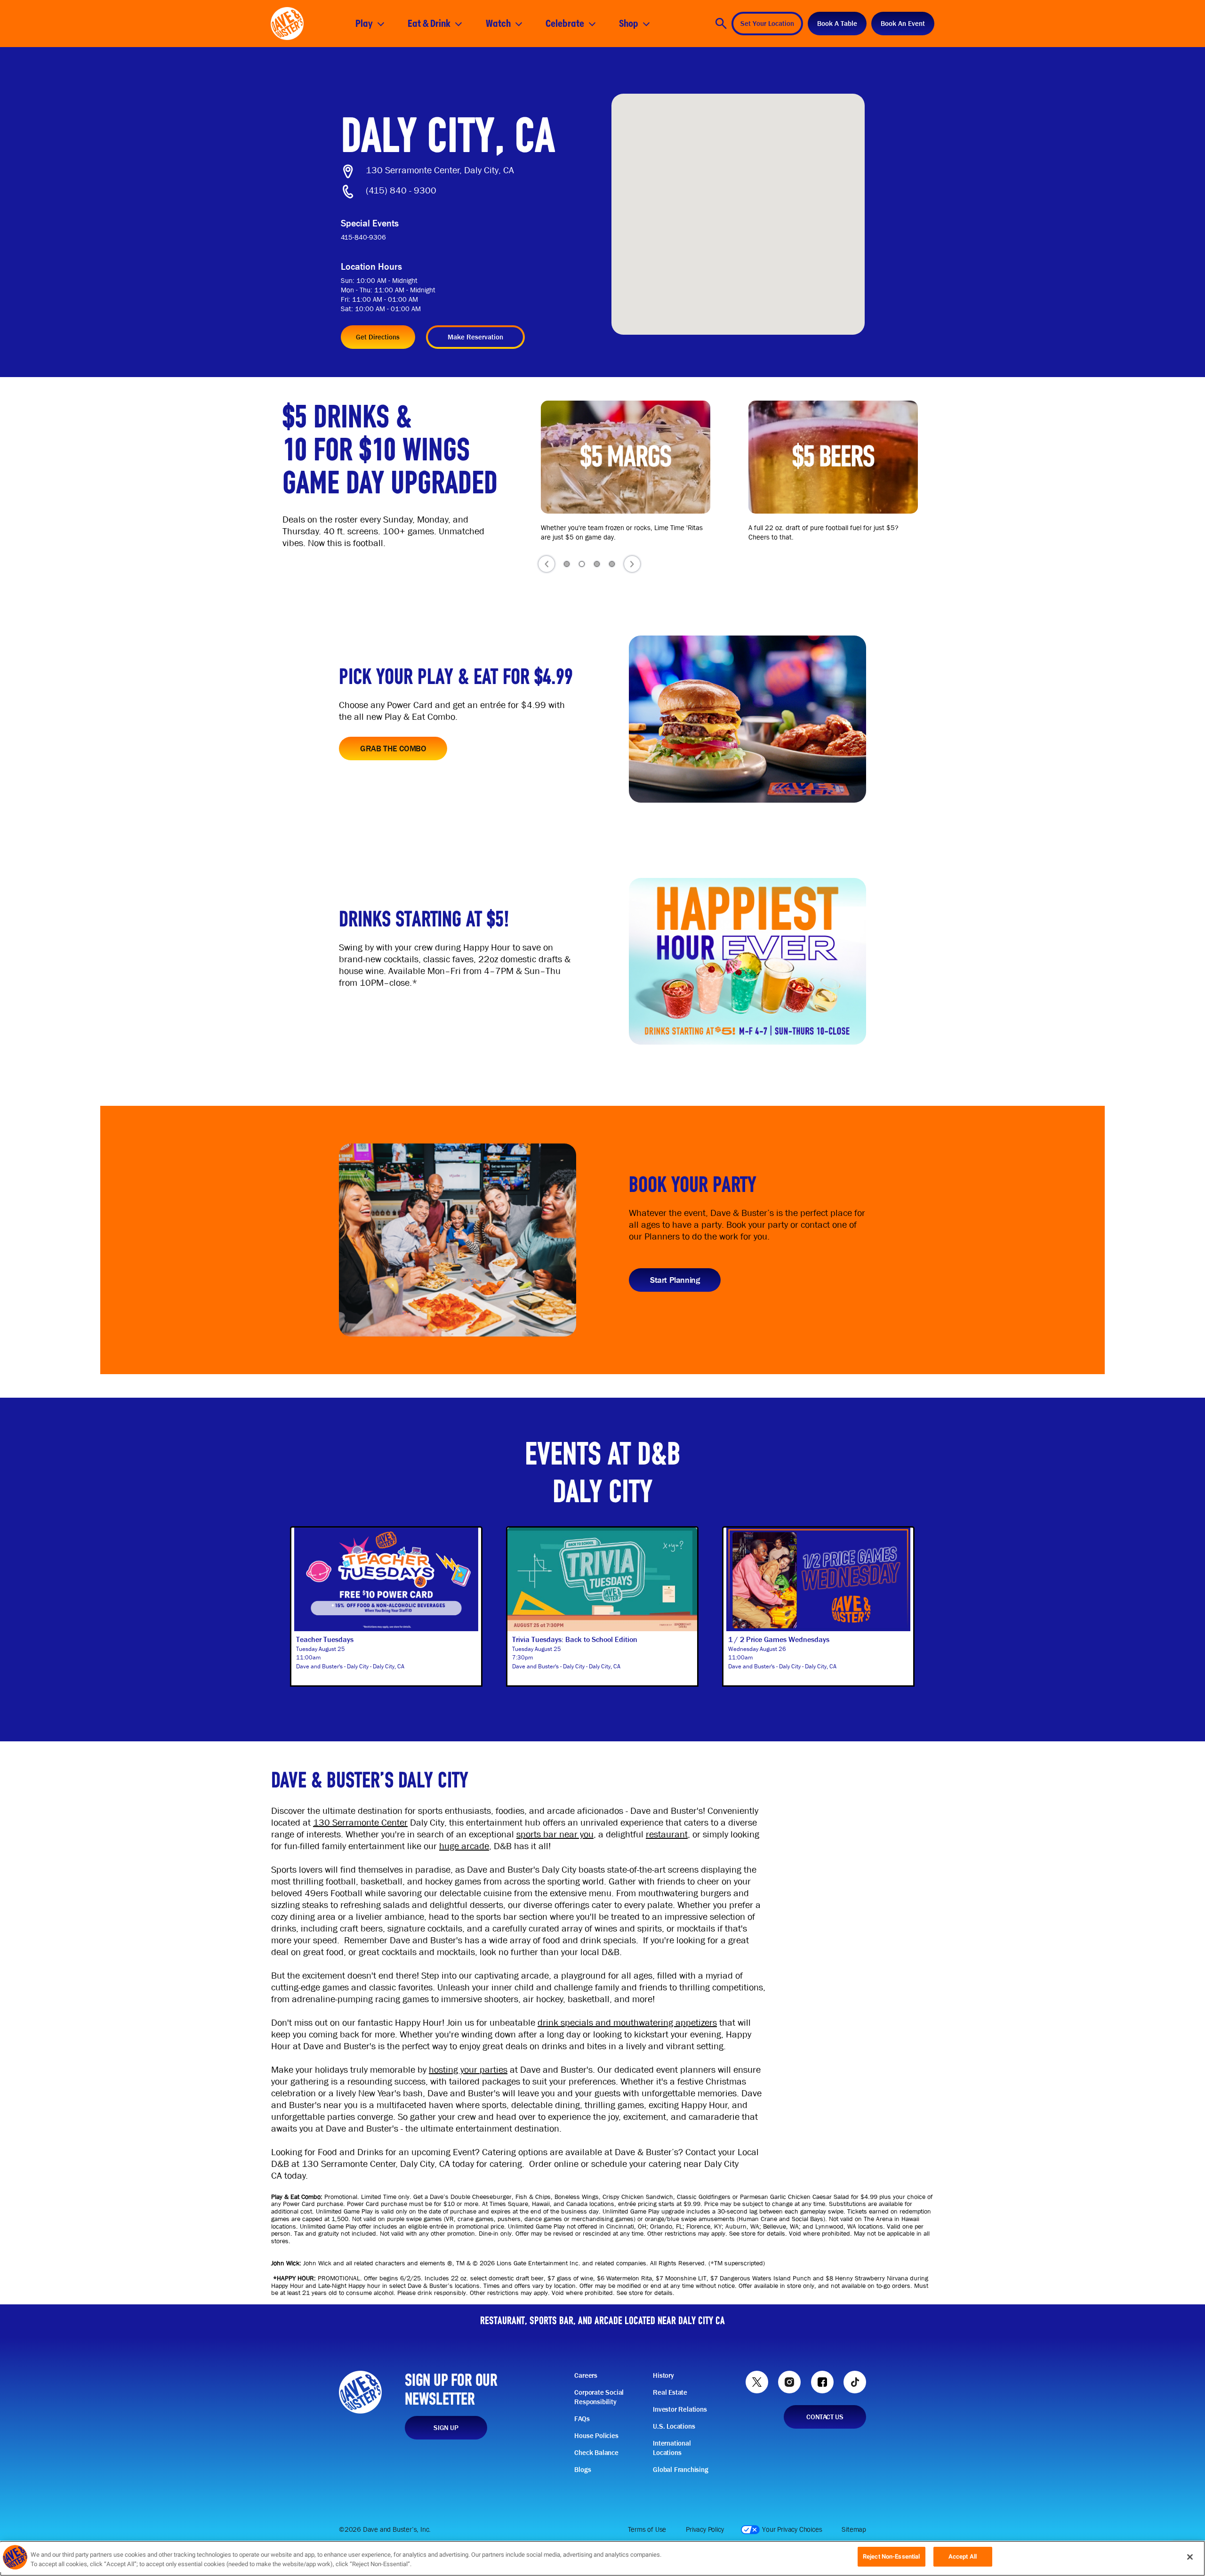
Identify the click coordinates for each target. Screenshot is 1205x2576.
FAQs (582, 2419)
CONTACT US (825, 2417)
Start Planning (675, 1280)
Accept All (963, 2556)
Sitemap (854, 2529)
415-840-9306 (363, 237)
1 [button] (567, 564)
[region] (602, 2558)
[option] (631, 471)
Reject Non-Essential (892, 2556)
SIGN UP (446, 2428)
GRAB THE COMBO (393, 748)
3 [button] (597, 564)
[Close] (1190, 2557)
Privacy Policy (705, 2529)
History (663, 2375)
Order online (554, 2164)
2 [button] (582, 564)
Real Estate (670, 2392)
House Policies (596, 2436)
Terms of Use (647, 2529)
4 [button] (612, 564)
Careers (586, 2375)
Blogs (582, 2470)
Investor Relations (680, 2409)
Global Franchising (680, 2470)
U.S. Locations (674, 2426)
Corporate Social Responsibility (599, 2397)
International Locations (672, 2448)
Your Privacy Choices (792, 2529)
